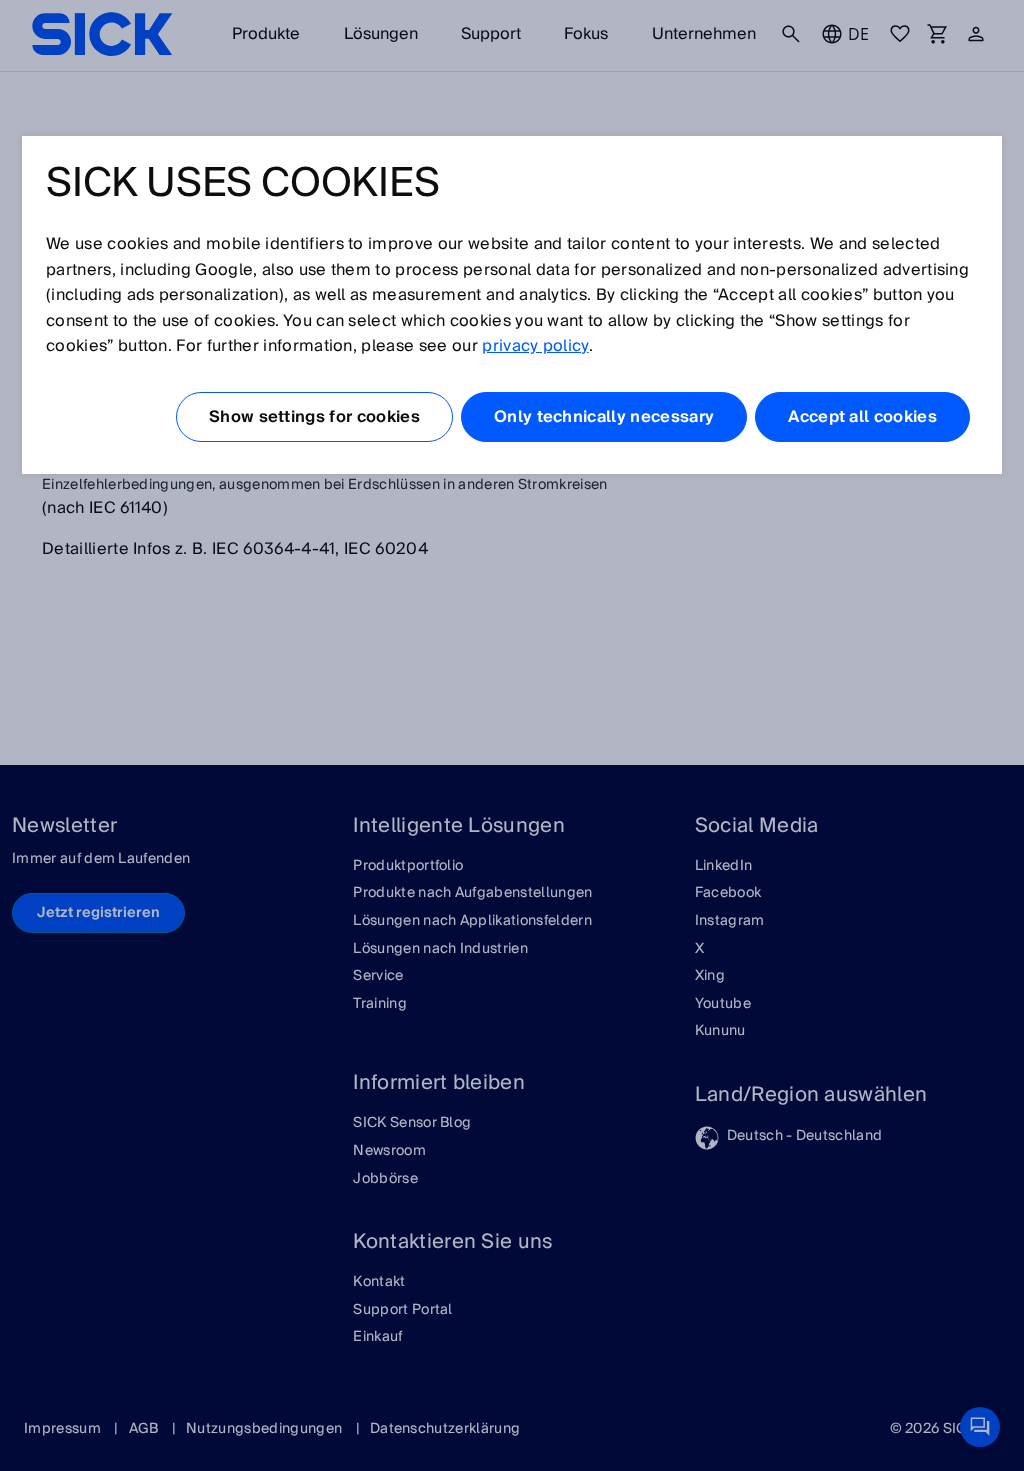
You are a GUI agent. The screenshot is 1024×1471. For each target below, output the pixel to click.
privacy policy (535, 346)
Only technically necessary (604, 417)
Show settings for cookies (314, 417)
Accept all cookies (862, 417)
